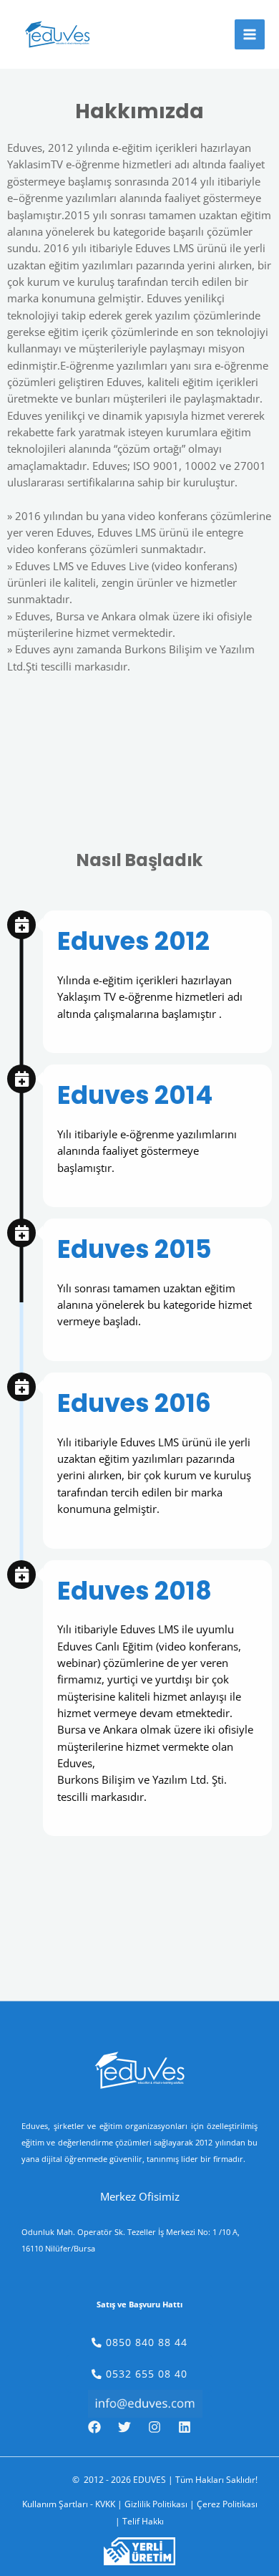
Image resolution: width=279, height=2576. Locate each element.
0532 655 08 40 (145, 2374)
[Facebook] (94, 2427)
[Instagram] (155, 2427)
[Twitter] (124, 2427)
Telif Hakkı (143, 2521)
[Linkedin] (185, 2427)
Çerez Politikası (227, 2504)
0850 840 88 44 (145, 2342)
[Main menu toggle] (250, 34)
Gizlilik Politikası (156, 2504)
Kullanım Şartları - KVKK (69, 2504)
